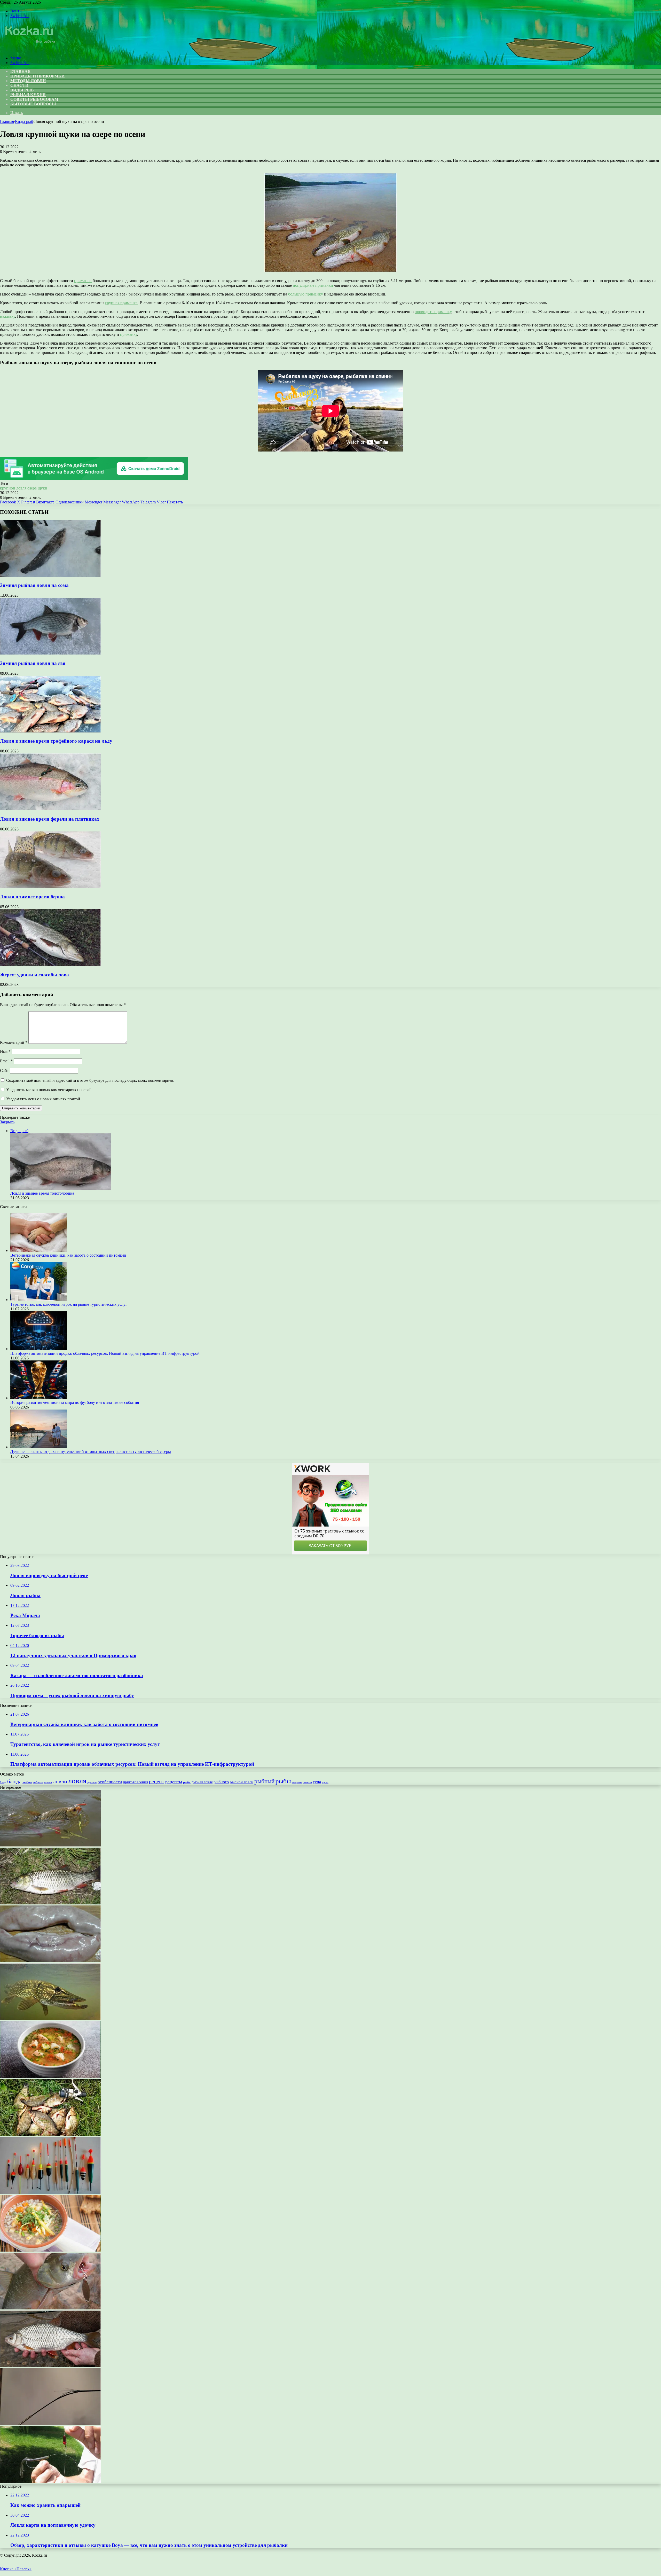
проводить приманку (433, 312)
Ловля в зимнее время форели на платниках (50, 819)
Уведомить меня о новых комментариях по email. (49, 1090)
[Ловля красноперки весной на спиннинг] (50, 1845)
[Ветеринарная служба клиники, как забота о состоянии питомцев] (39, 1251)
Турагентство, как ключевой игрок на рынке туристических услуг (69, 1304)
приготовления (135, 1782)
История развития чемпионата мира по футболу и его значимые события (75, 1402)
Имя (5, 1051)
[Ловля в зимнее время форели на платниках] (50, 809)
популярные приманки (313, 285)
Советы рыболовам (34, 99)
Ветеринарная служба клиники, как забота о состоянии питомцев (68, 1255)
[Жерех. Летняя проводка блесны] (50, 2308)
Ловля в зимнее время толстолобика (42, 1193)
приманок (83, 281)
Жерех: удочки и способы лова (34, 975)
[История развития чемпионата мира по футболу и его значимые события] (39, 1398)
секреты (297, 1782)
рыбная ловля (202, 1782)
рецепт (157, 1781)
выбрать (38, 1782)
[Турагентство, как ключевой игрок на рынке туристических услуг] (39, 1300)
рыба (187, 1782)
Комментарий (14, 1042)
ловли (60, 1781)
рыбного (221, 1782)
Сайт (4, 1071)
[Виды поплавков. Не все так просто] (50, 2192)
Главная (7, 122)
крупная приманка (121, 303)
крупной (8, 488)
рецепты (174, 1782)
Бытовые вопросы (33, 104)
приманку (129, 334)
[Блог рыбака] (29, 49)
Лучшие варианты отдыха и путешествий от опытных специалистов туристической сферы (91, 1452)
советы (307, 1782)
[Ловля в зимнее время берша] (50, 887)
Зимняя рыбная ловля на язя (33, 663)
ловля (21, 488)
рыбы (283, 1781)
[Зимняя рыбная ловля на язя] (50, 653)
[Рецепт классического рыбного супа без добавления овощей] (50, 2077)
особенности (110, 1782)
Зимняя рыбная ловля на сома (34, 585)
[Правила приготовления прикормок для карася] (50, 2134)
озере (32, 488)
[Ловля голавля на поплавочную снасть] (50, 1903)
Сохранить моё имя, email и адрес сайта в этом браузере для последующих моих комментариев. (90, 1080)
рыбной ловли (242, 1782)
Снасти (19, 85)
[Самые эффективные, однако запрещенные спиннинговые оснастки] (50, 2482)
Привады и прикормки (37, 76)
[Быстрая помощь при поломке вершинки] (50, 2424)
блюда (14, 1781)
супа (317, 1782)
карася (48, 1782)
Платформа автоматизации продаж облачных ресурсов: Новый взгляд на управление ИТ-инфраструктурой (105, 1353)
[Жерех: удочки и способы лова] (50, 965)
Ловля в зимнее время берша (32, 897)
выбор (27, 1782)
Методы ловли (28, 81)
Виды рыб (22, 90)
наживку (7, 316)
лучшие (92, 1782)
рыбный (264, 1781)
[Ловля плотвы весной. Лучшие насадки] (50, 2366)
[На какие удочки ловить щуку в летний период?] (50, 2019)
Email (6, 1061)
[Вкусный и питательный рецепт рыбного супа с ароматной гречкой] (50, 2250)
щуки (42, 488)
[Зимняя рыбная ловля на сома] (50, 575)
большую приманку (306, 294)
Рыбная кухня (28, 95)
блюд (3, 1782)
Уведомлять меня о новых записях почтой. (44, 1099)
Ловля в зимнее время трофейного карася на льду (56, 741)
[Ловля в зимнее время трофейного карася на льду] (50, 731)
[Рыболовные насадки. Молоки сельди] (50, 1961)
